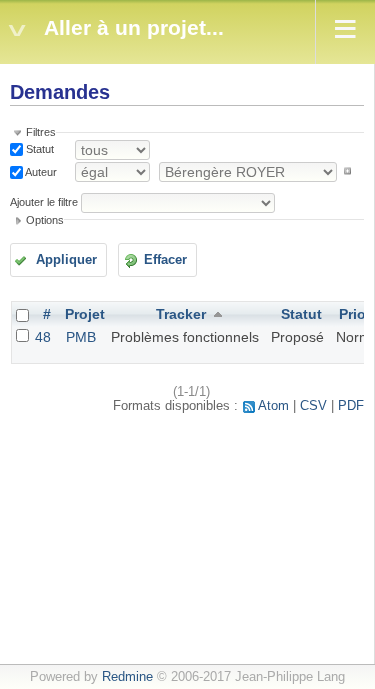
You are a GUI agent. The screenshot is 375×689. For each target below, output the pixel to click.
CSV (313, 406)
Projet (85, 314)
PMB (81, 337)
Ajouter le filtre (44, 202)
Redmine (127, 677)
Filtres (41, 132)
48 (43, 337)
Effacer (165, 260)
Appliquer (66, 260)
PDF (351, 406)
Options (45, 220)
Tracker (181, 314)
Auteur (40, 171)
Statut (38, 149)
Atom (273, 406)
